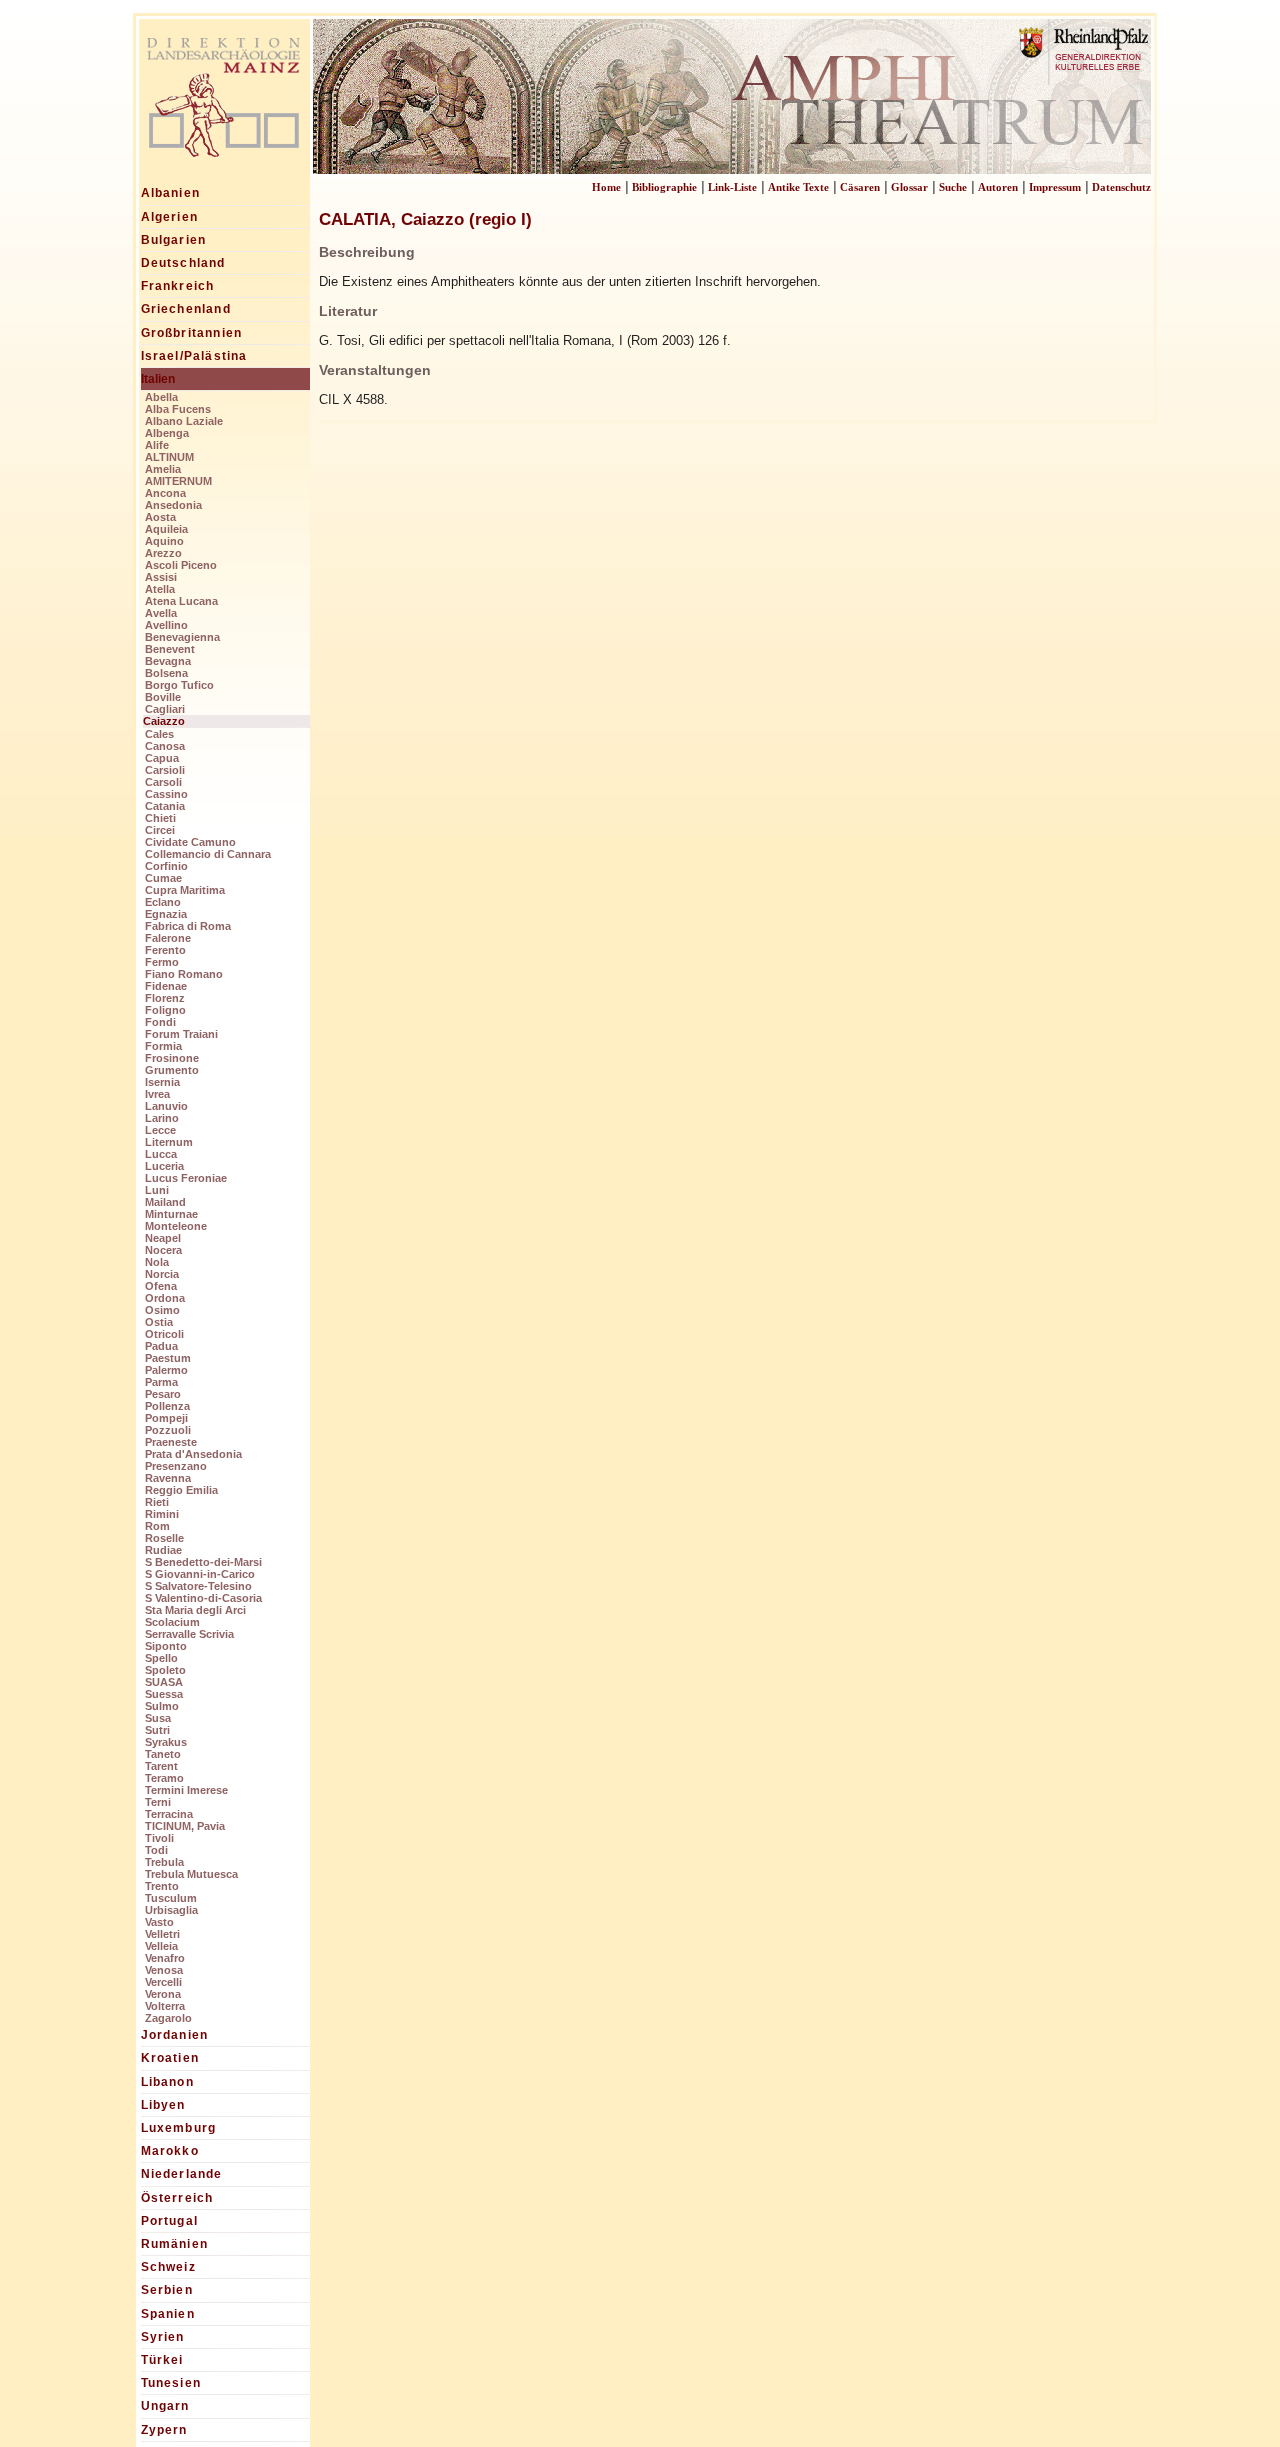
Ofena (161, 1286)
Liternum (169, 1142)
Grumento (172, 1070)
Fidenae (166, 986)
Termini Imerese (186, 1790)
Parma (161, 1382)
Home (606, 187)
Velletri (162, 1934)
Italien (158, 379)
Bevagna (168, 661)
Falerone (168, 938)
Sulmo (162, 1706)
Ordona (165, 1298)
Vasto (159, 1922)
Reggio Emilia (181, 1490)
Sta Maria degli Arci (195, 1610)
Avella (161, 613)
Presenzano (176, 1466)
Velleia (161, 1946)
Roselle (164, 1538)
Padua (161, 1346)
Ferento (165, 950)
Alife (157, 445)
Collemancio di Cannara (208, 854)
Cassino (166, 794)
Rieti (157, 1502)
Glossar (909, 187)
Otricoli (164, 1334)
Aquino (164, 541)
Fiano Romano (184, 974)
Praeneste (171, 1442)
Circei (160, 830)
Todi (156, 1850)
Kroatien (170, 2058)
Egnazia (166, 914)
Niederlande (182, 2174)
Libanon (167, 2082)
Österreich (177, 2198)
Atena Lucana (181, 601)
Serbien (167, 2290)
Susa (158, 1718)
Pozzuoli (168, 1430)
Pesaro (163, 1394)
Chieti (160, 818)
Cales (159, 734)
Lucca (161, 1154)
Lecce (160, 1130)
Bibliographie (664, 187)
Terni (158, 1802)
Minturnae (171, 1214)
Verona (163, 1994)
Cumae (163, 878)
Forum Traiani (181, 1034)
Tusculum (171, 1898)
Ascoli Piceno (181, 565)
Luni (157, 1190)
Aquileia (166, 529)
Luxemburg (179, 2128)
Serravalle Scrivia (189, 1634)
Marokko (170, 2151)
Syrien (163, 2337)
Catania (165, 806)
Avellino (166, 625)
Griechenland (186, 309)
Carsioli (165, 770)
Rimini (162, 1514)
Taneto (163, 1754)
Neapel (163, 1238)
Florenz (165, 998)
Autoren (998, 187)
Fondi (160, 1022)
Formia (163, 1046)
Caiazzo (164, 721)
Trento (162, 1886)
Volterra (165, 2006)
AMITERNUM (178, 481)
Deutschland (183, 263)
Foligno (165, 1010)
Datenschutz (1121, 187)
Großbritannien (192, 333)
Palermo (166, 1370)
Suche (953, 187)
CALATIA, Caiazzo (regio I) (425, 219)
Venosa (164, 1970)
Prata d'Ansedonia (193, 1454)
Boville (163, 697)
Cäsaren (860, 187)
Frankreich (178, 286)
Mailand (165, 1202)
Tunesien (171, 2383)
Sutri (157, 1730)
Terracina (169, 1814)
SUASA (164, 1682)
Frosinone (172, 1058)
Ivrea (157, 1094)
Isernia (162, 1082)
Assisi (161, 577)
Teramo (164, 1778)
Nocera (163, 1250)
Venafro (165, 1958)
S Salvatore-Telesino (198, 1586)
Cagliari (165, 709)
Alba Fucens (178, 409)
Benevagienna (182, 637)
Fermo (162, 962)
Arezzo (163, 553)
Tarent (161, 1766)
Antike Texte (798, 187)
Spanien (168, 2314)
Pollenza (167, 1406)
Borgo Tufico (179, 685)
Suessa (164, 1694)
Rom (157, 1526)
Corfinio (166, 866)
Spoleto (165, 1670)
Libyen (163, 2105)
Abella (161, 397)
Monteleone (176, 1226)
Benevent (170, 649)
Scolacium (172, 1622)
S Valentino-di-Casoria (203, 1598)
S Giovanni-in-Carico (200, 1574)
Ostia (159, 1322)
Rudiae (163, 1550)
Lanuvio (166, 1106)
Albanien (171, 193)
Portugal (170, 2221)
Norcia (162, 1274)
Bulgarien (174, 240)
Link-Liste (732, 187)
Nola (157, 1262)
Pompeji (166, 1418)
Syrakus (166, 1742)
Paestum (168, 1358)
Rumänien (175, 2244)
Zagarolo (168, 2018)
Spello (161, 1658)
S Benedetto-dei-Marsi (203, 1562)
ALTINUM (169, 457)
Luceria (164, 1166)
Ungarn (165, 2406)
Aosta (160, 517)
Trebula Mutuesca (191, 1874)
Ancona (165, 493)
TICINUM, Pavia (185, 1826)
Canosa (165, 746)
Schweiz (168, 2267)
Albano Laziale (184, 421)
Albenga (167, 433)
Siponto (166, 1646)
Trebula (164, 1862)
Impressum (1055, 187)
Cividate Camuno (190, 842)
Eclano (163, 902)
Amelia (163, 469)
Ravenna (168, 1478)
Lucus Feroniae (186, 1178)
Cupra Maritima (185, 890)
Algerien (170, 217)
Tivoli (159, 1838)
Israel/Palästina (194, 356)
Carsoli (163, 782)
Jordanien (175, 2035)
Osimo (162, 1310)
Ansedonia (173, 505)
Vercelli (163, 1982)
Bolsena (166, 673)
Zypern (164, 2430)
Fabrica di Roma (188, 926)
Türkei (162, 2360)
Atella (160, 589)
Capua (162, 758)
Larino (162, 1118)
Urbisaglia (171, 1910)
